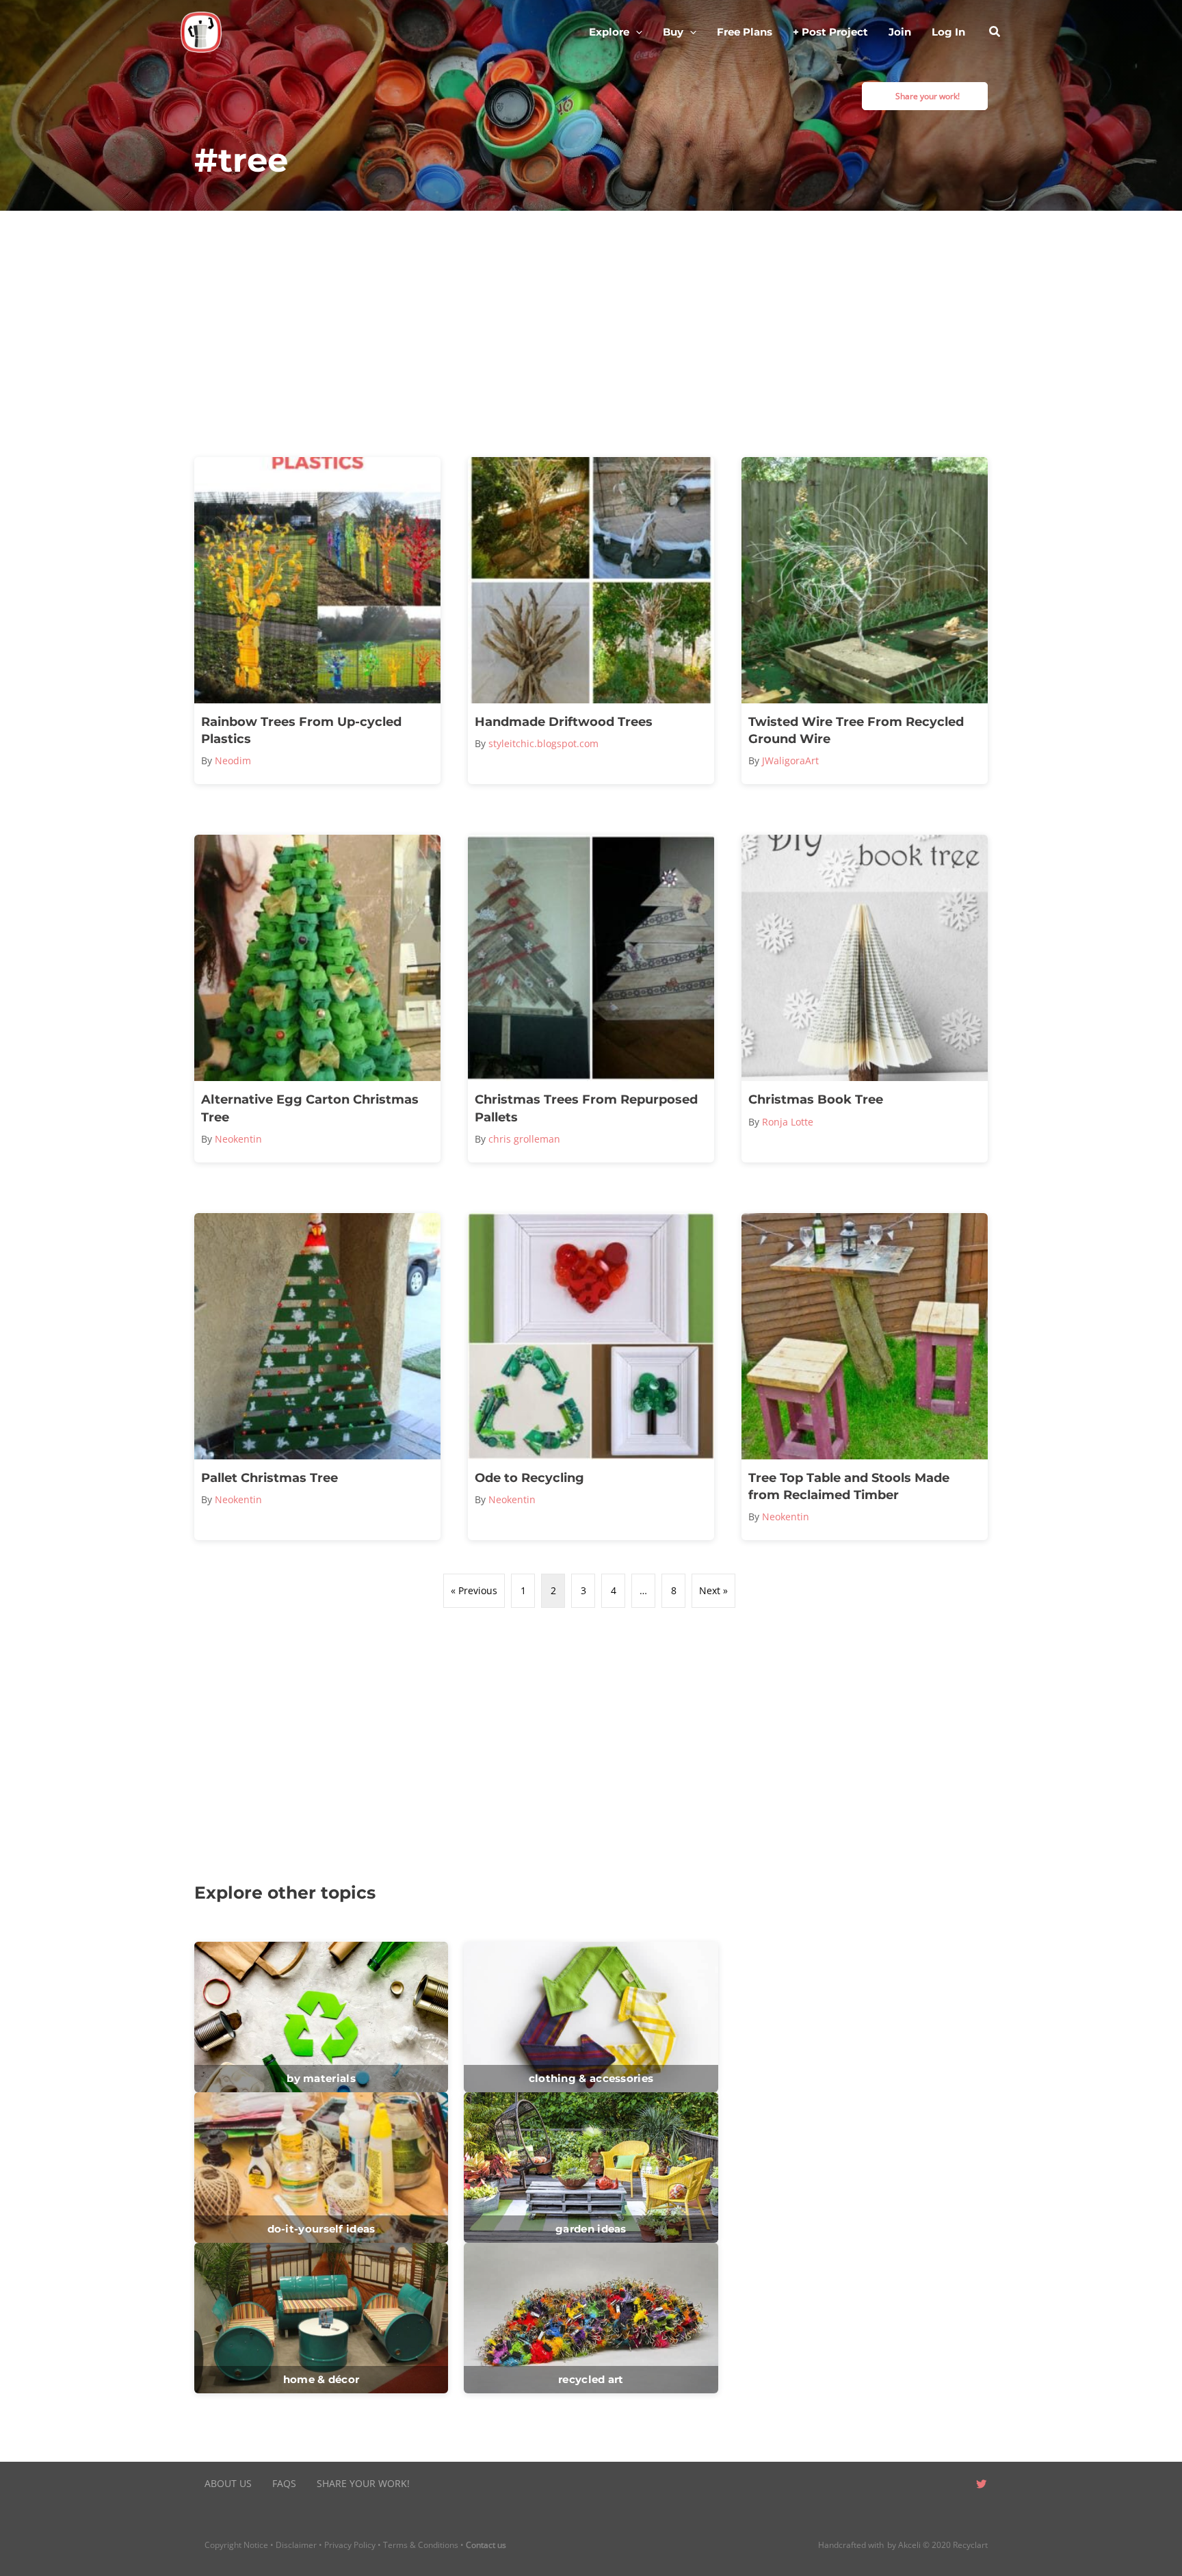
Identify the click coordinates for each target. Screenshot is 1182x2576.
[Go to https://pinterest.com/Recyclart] (899, 2485)
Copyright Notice (236, 2545)
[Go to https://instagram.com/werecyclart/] (954, 2485)
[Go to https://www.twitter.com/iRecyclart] (981, 2485)
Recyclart (970, 2545)
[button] (636, 32)
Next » (713, 1590)
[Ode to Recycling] (591, 1377)
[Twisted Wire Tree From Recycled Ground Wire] (865, 621)
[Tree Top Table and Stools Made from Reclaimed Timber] (865, 1377)
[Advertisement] (591, 334)
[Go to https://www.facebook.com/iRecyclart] (926, 2485)
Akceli (909, 2545)
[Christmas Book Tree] (865, 998)
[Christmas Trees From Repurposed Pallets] (591, 998)
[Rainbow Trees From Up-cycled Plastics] (317, 621)
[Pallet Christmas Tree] (317, 1377)
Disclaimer (296, 2545)
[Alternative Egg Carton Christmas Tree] (317, 998)
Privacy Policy (350, 2545)
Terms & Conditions (421, 2545)
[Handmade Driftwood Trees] (591, 621)
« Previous (474, 1590)
